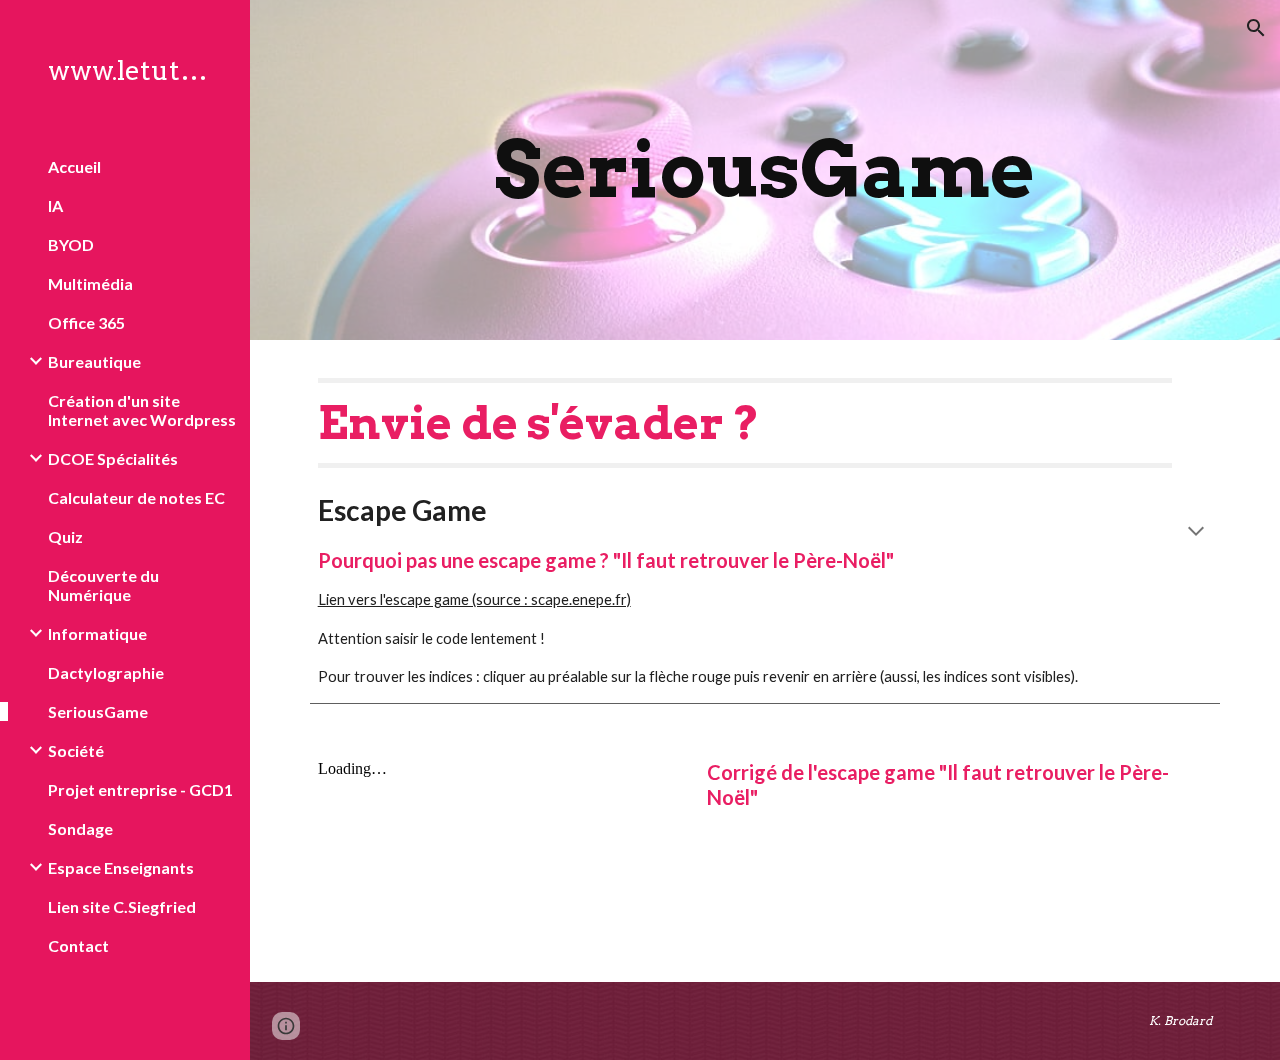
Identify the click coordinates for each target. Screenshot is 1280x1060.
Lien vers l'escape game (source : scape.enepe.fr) (474, 599)
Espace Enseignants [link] (121, 867)
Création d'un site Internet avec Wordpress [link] (142, 410)
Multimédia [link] (90, 283)
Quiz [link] (65, 536)
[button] (1256, 28)
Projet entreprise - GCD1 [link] (140, 789)
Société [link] (76, 750)
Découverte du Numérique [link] (103, 585)
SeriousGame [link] (98, 711)
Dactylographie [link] (106, 672)
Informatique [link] (97, 633)
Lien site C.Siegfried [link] (122, 906)
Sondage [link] (80, 828)
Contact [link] (78, 945)
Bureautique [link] (94, 361)
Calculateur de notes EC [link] (136, 497)
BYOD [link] (71, 244)
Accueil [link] (74, 166)
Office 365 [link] (86, 322)
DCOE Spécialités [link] (113, 458)
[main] (764, 170)
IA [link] (55, 205)
